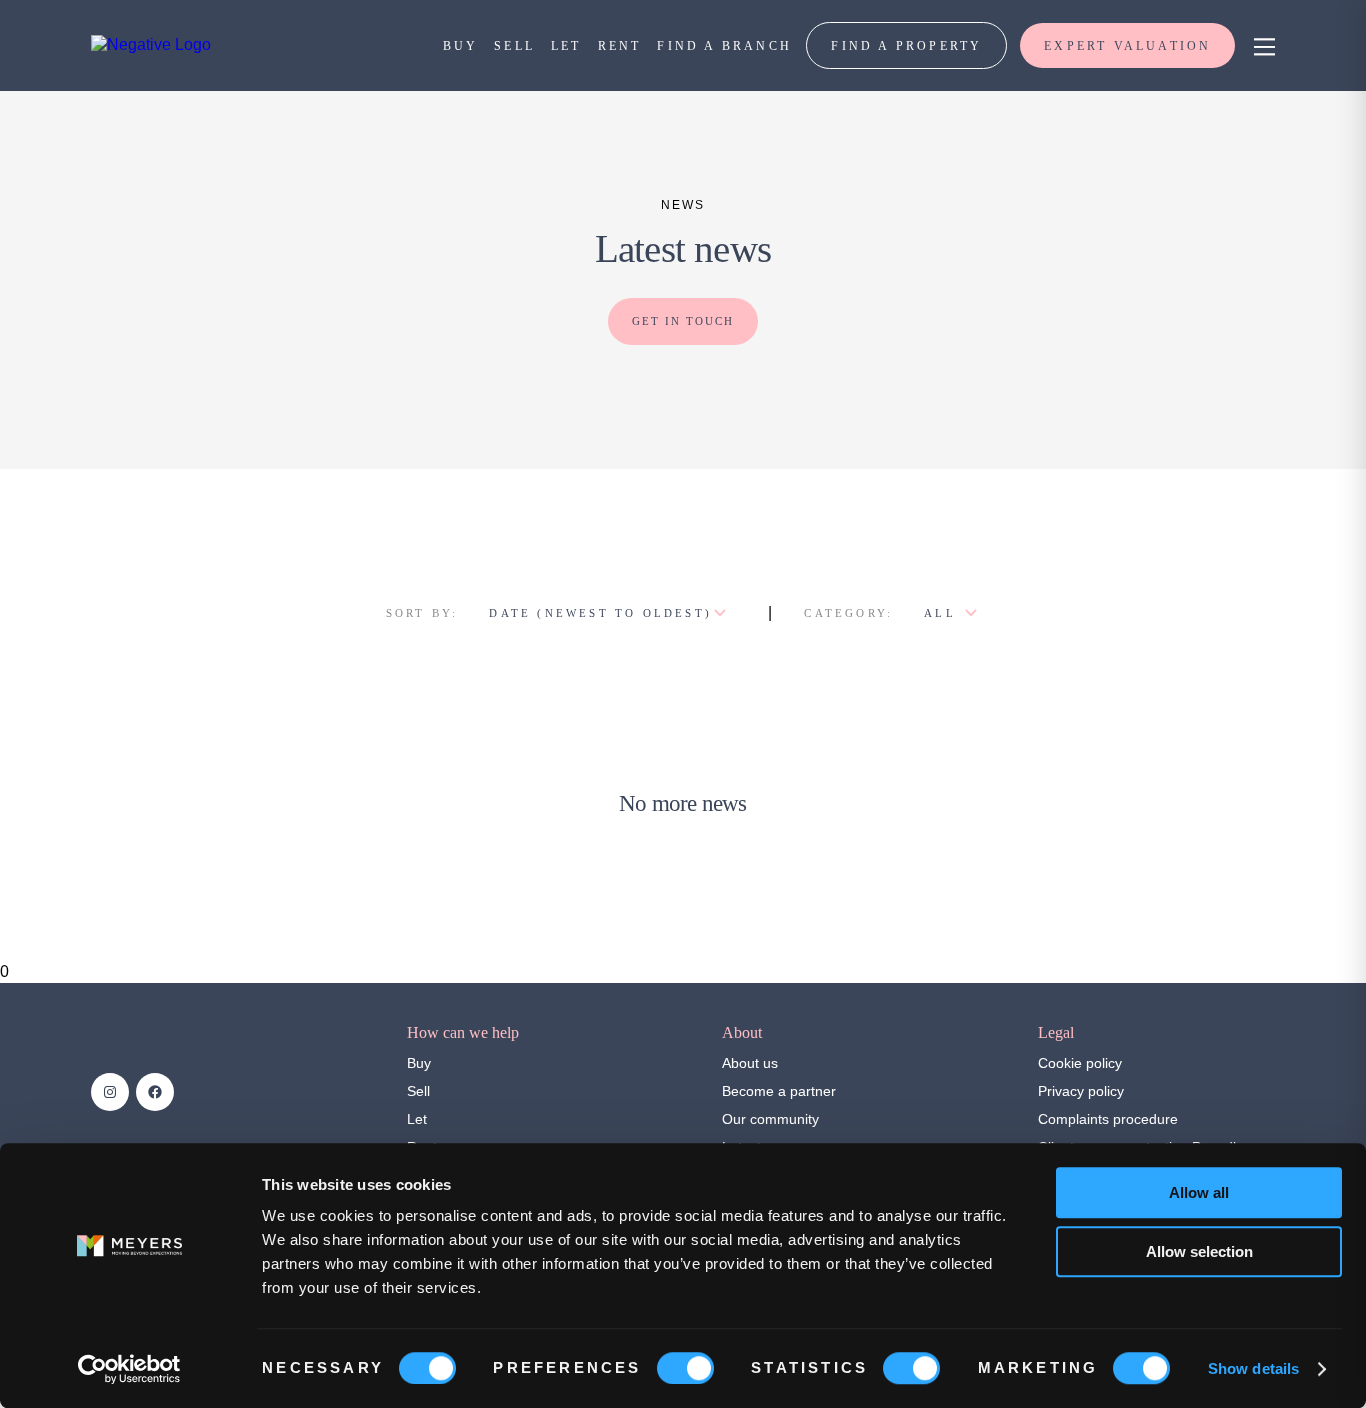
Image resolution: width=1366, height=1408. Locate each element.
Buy (419, 1063)
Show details (1253, 1368)
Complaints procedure (1108, 1119)
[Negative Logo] (151, 44)
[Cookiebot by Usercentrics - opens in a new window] (129, 1369)
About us (750, 1063)
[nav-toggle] (1261, 45)
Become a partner (779, 1091)
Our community (770, 1119)
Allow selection (1199, 1251)
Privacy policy (1081, 1091)
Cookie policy (1080, 1063)
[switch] (685, 1368)
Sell (418, 1091)
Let (417, 1119)
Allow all (1199, 1192)
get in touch (683, 321)
